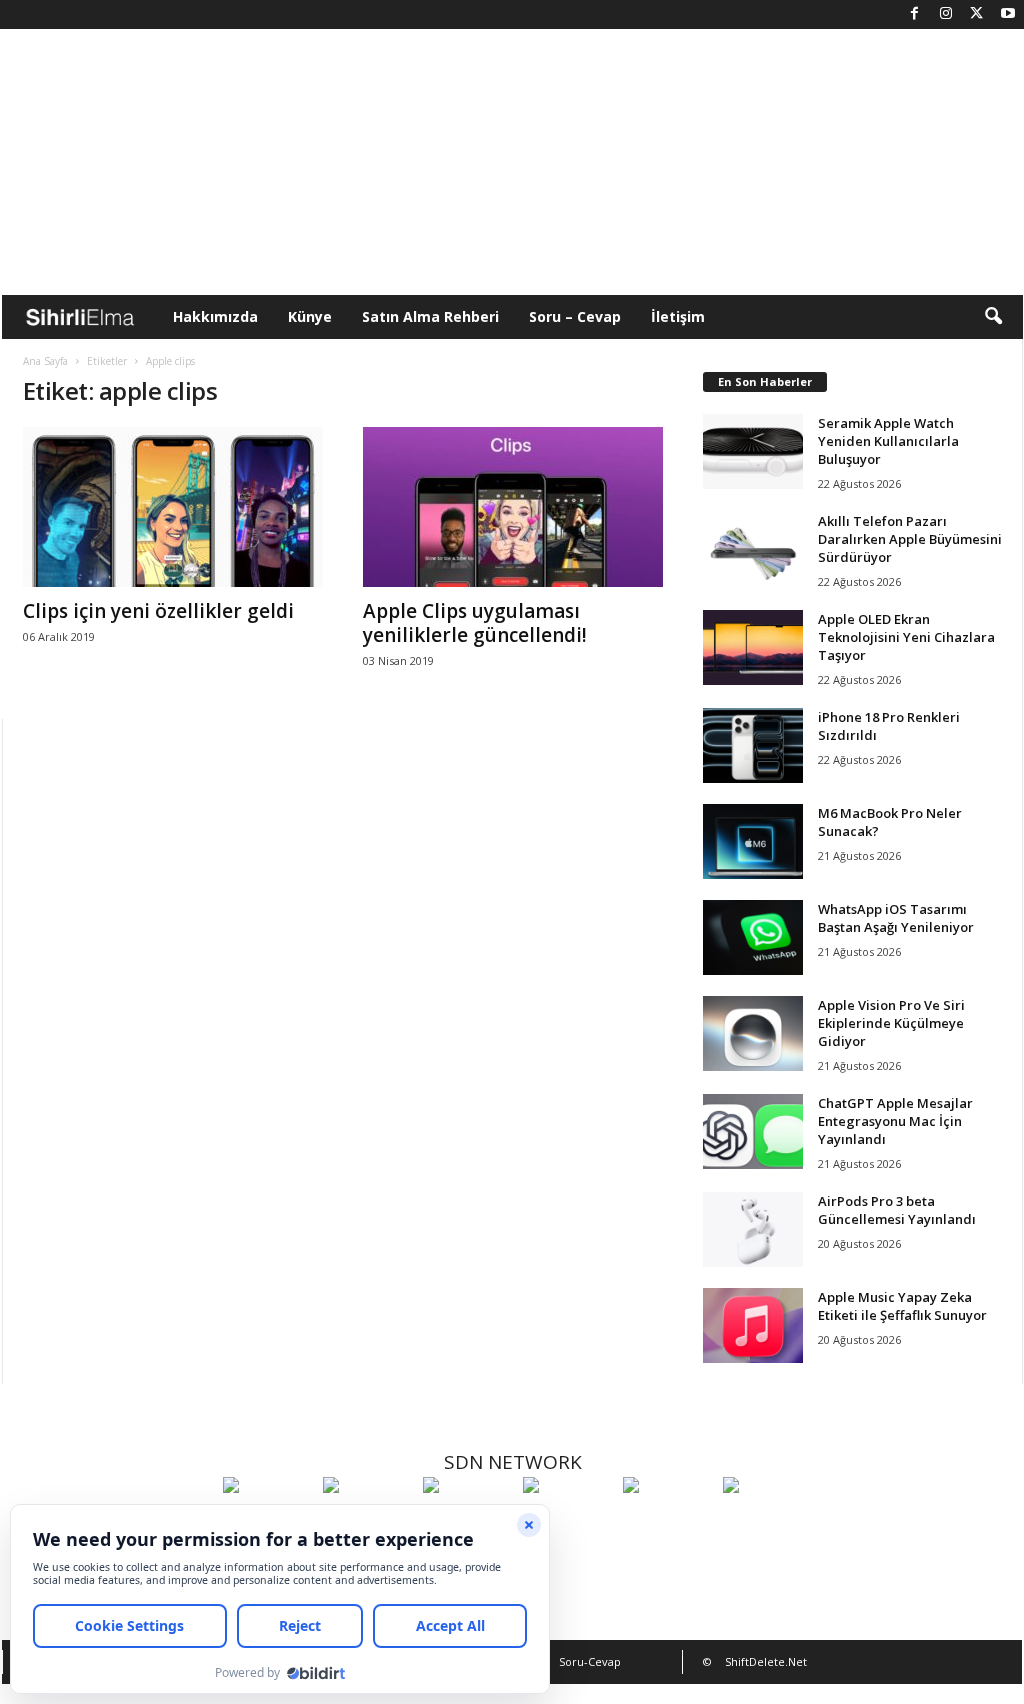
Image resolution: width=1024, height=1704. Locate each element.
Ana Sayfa (45, 361)
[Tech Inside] (568, 1522)
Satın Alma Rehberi (430, 316)
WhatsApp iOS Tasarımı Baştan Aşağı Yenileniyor (896, 918)
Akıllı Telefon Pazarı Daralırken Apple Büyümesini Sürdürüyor (910, 539)
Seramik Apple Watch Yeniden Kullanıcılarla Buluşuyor (888, 441)
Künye (310, 316)
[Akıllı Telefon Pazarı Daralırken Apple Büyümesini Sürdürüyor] (753, 549)
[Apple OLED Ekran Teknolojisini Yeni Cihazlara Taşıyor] (753, 647)
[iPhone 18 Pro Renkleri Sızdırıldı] (753, 745)
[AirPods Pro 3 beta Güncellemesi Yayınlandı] (753, 1229)
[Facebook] (915, 14)
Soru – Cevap (575, 316)
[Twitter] (977, 14)
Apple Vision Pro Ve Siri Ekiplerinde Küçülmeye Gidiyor (891, 1023)
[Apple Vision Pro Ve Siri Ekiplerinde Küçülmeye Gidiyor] (753, 1033)
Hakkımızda (215, 316)
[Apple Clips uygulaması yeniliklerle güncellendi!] (513, 507)
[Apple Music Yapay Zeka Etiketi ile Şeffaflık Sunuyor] (753, 1325)
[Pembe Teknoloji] (668, 1522)
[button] (993, 317)
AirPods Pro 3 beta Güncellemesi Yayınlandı (897, 1210)
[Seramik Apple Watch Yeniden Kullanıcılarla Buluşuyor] (753, 451)
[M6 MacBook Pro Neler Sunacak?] (753, 841)
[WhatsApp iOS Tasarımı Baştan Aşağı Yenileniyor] (753, 937)
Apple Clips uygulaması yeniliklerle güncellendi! (475, 623)
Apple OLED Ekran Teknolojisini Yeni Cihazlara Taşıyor (906, 637)
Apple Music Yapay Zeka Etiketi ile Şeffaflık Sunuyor (902, 1306)
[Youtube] (1008, 14)
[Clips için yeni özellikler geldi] (173, 507)
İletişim (678, 316)
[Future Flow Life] (768, 1522)
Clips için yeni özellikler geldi (158, 611)
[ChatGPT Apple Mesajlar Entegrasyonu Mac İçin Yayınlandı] (753, 1131)
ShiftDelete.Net (766, 1661)
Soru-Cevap (590, 1661)
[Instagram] (946, 14)
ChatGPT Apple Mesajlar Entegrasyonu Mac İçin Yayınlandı (895, 1121)
